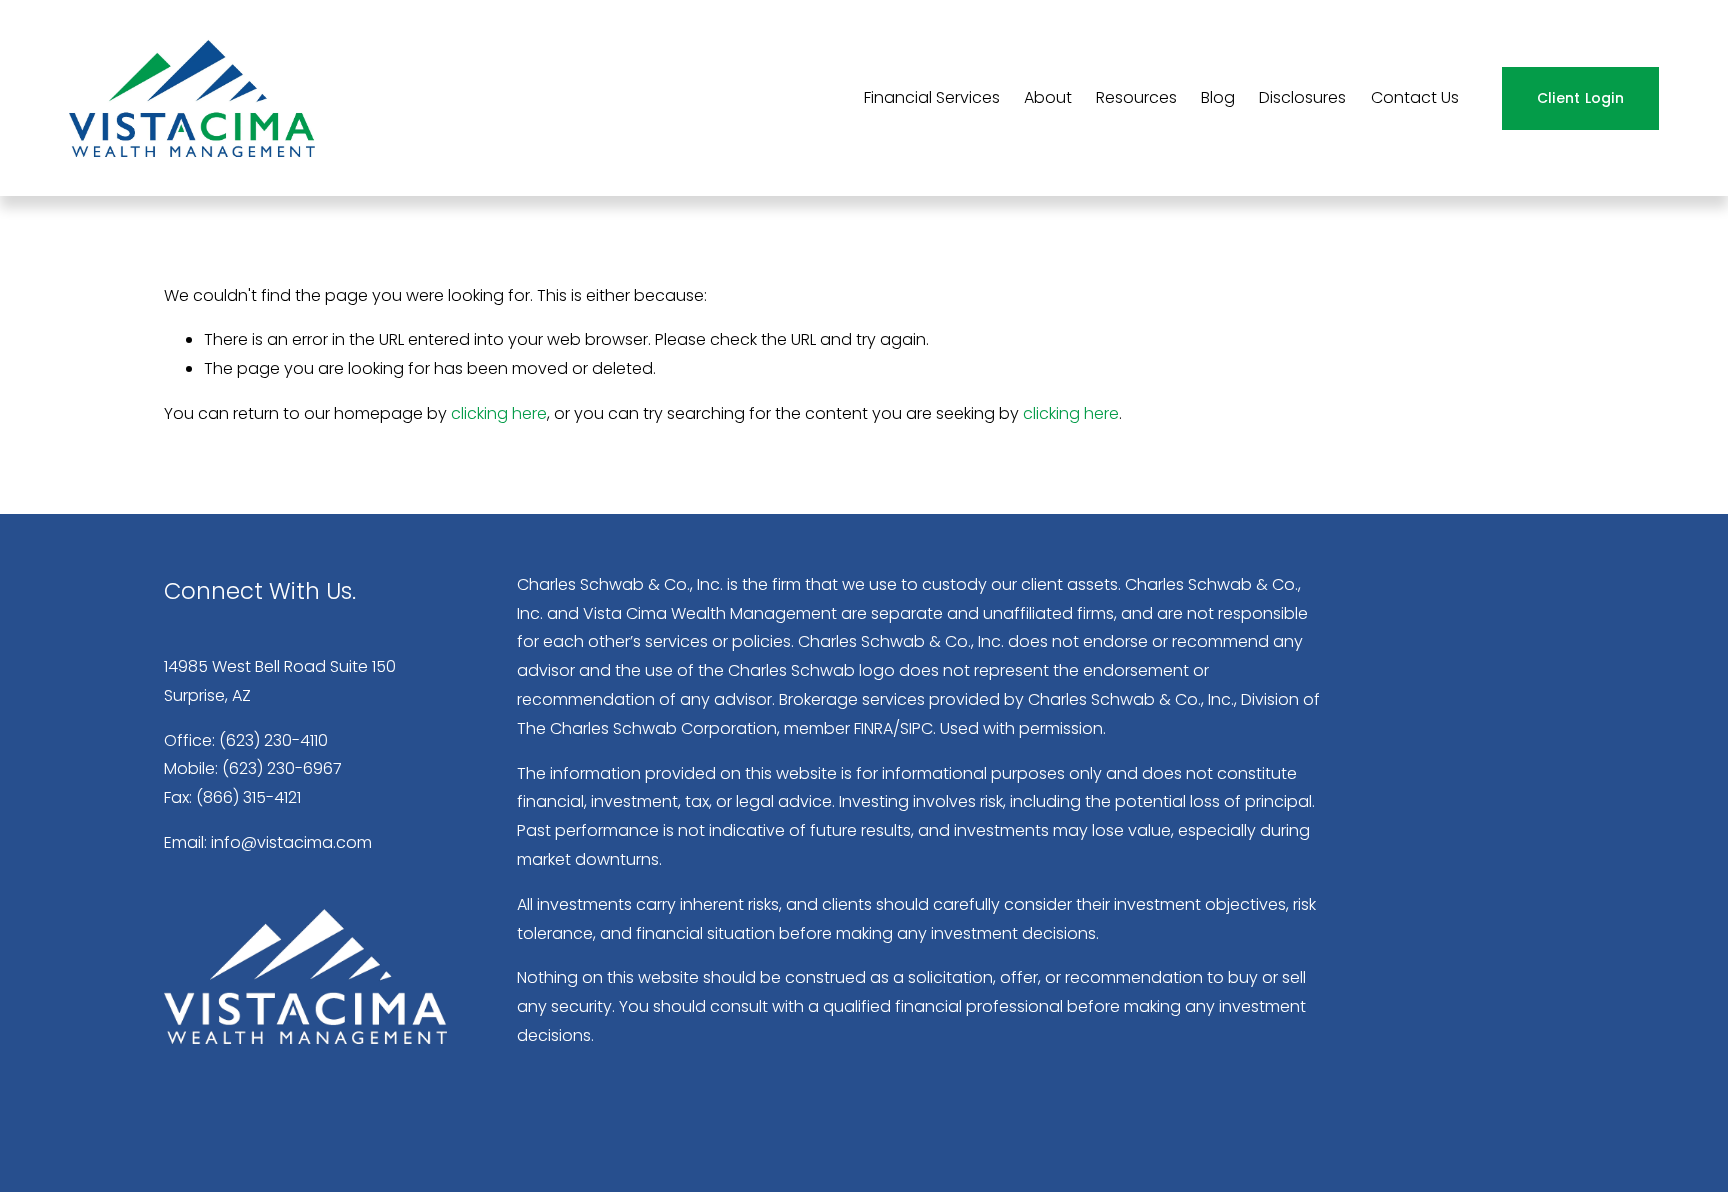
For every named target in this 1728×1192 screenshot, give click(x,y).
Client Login (1580, 98)
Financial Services (932, 97)
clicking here (499, 413)
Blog (1218, 97)
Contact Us (1415, 97)
